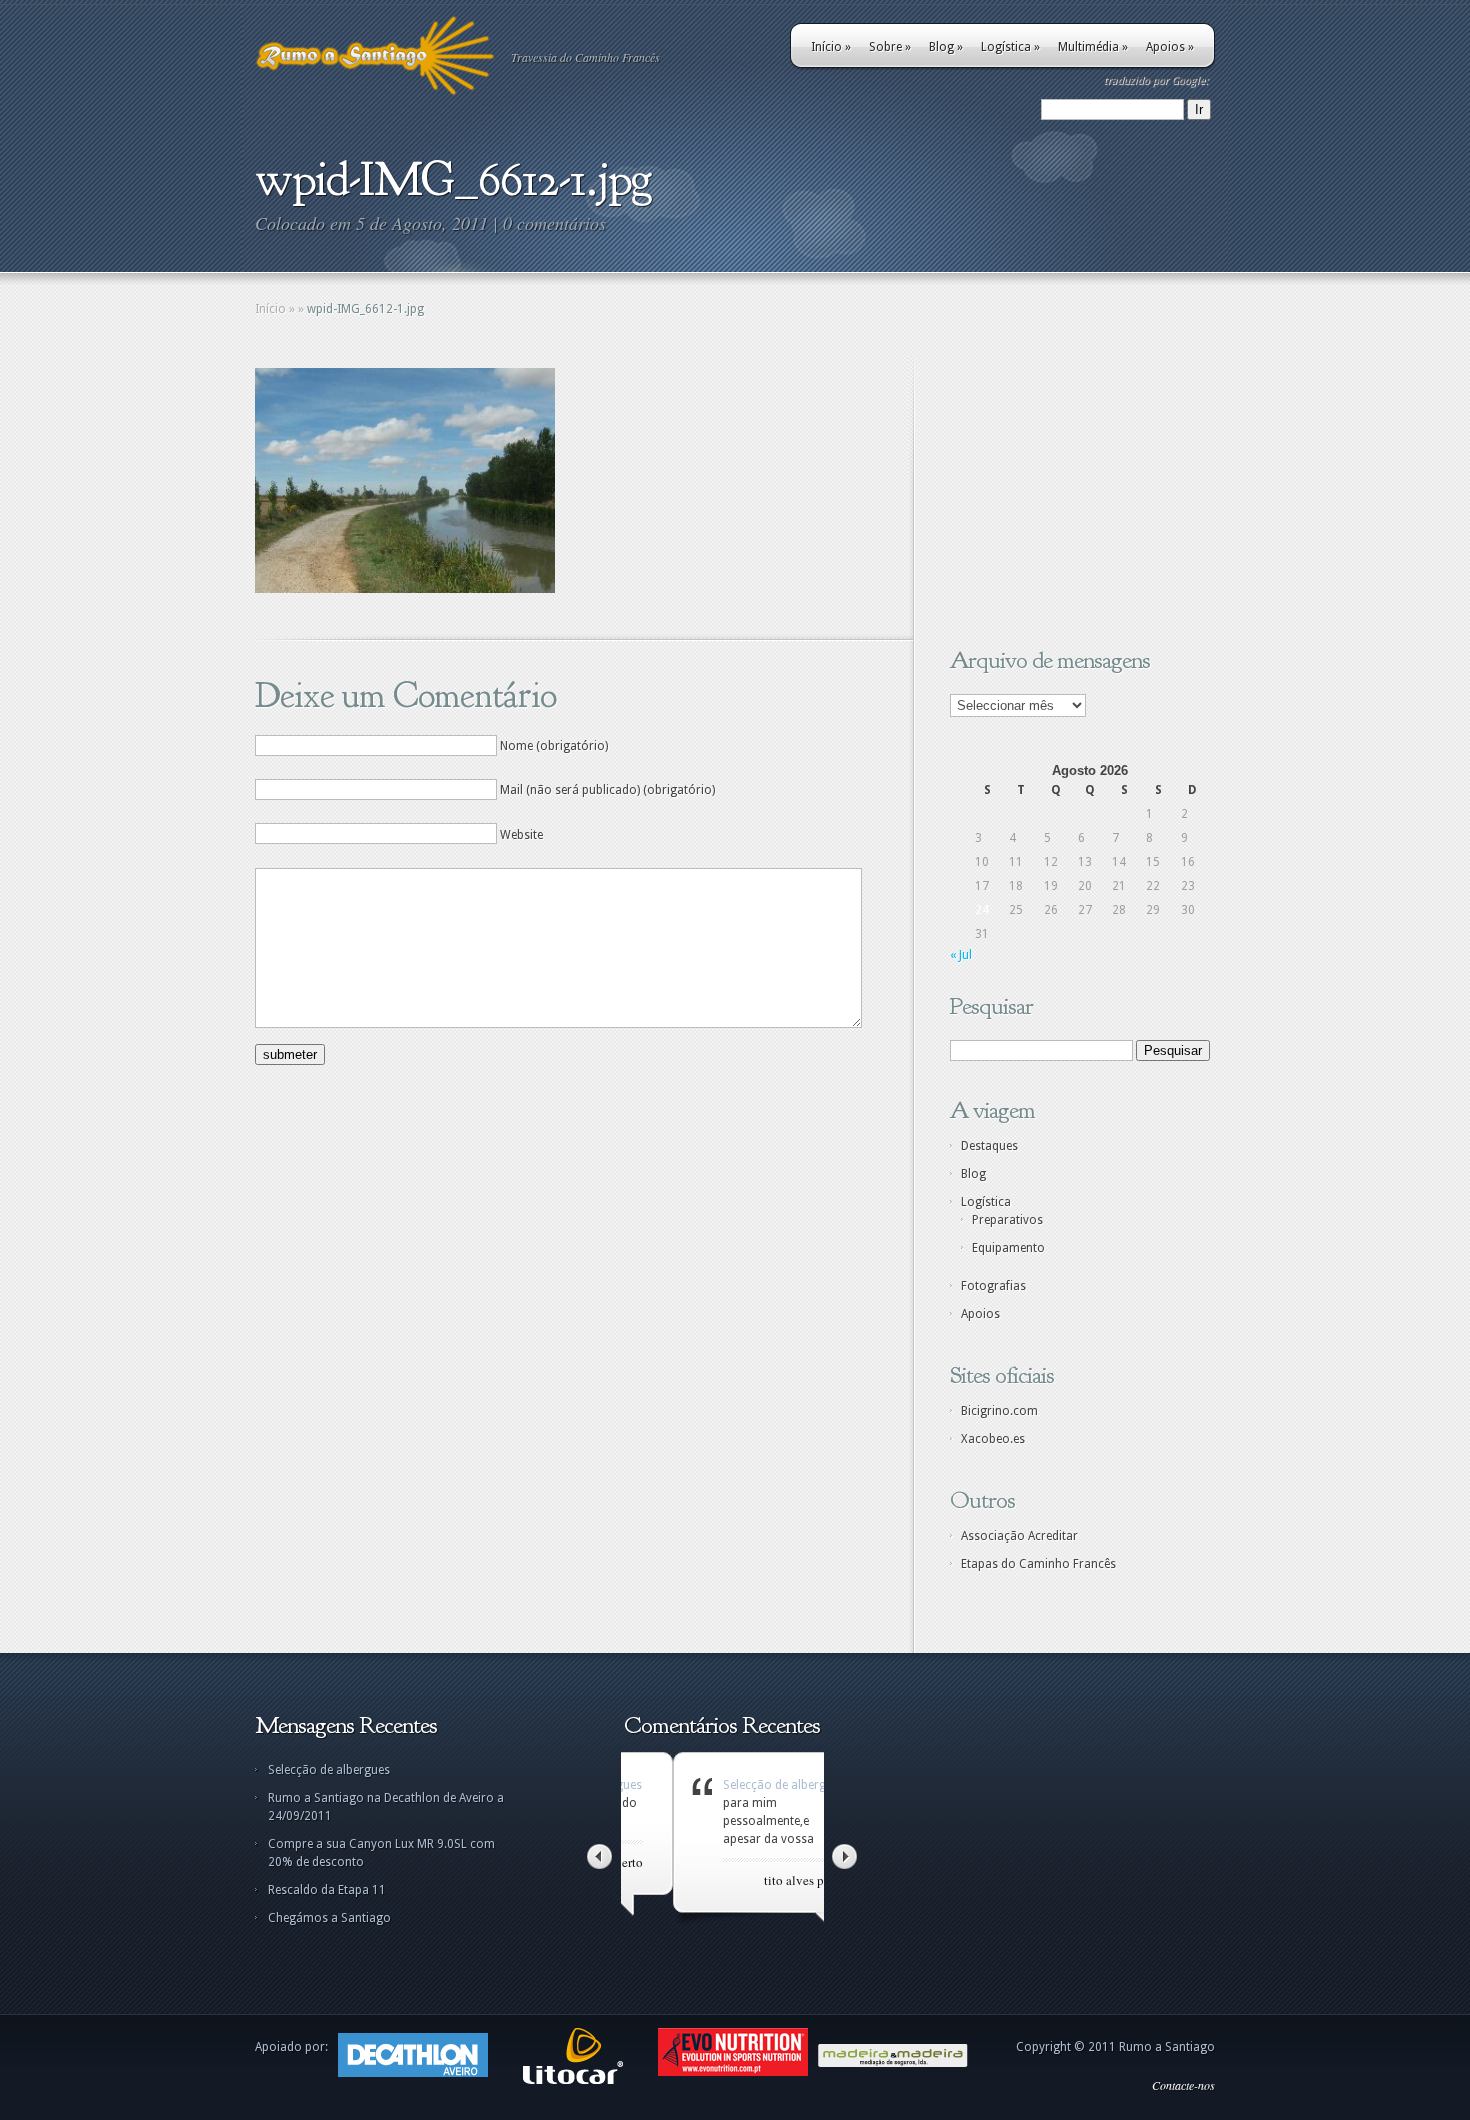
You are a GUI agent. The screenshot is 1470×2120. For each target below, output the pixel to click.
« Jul (961, 955)
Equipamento (1008, 1248)
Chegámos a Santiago (329, 1918)
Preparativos (1007, 1220)
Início (831, 47)
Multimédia (1093, 47)
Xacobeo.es (993, 1439)
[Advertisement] (1075, 493)
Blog (946, 47)
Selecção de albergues (329, 1770)
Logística (1010, 47)
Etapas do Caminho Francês (1038, 1564)
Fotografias (993, 1286)
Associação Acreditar (1019, 1536)
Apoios (1170, 47)
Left (599, 1856)
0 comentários (554, 223)
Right (844, 1856)
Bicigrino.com (999, 1411)
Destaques (989, 1146)
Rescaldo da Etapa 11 (327, 1890)
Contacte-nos (1183, 2085)
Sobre (890, 47)
